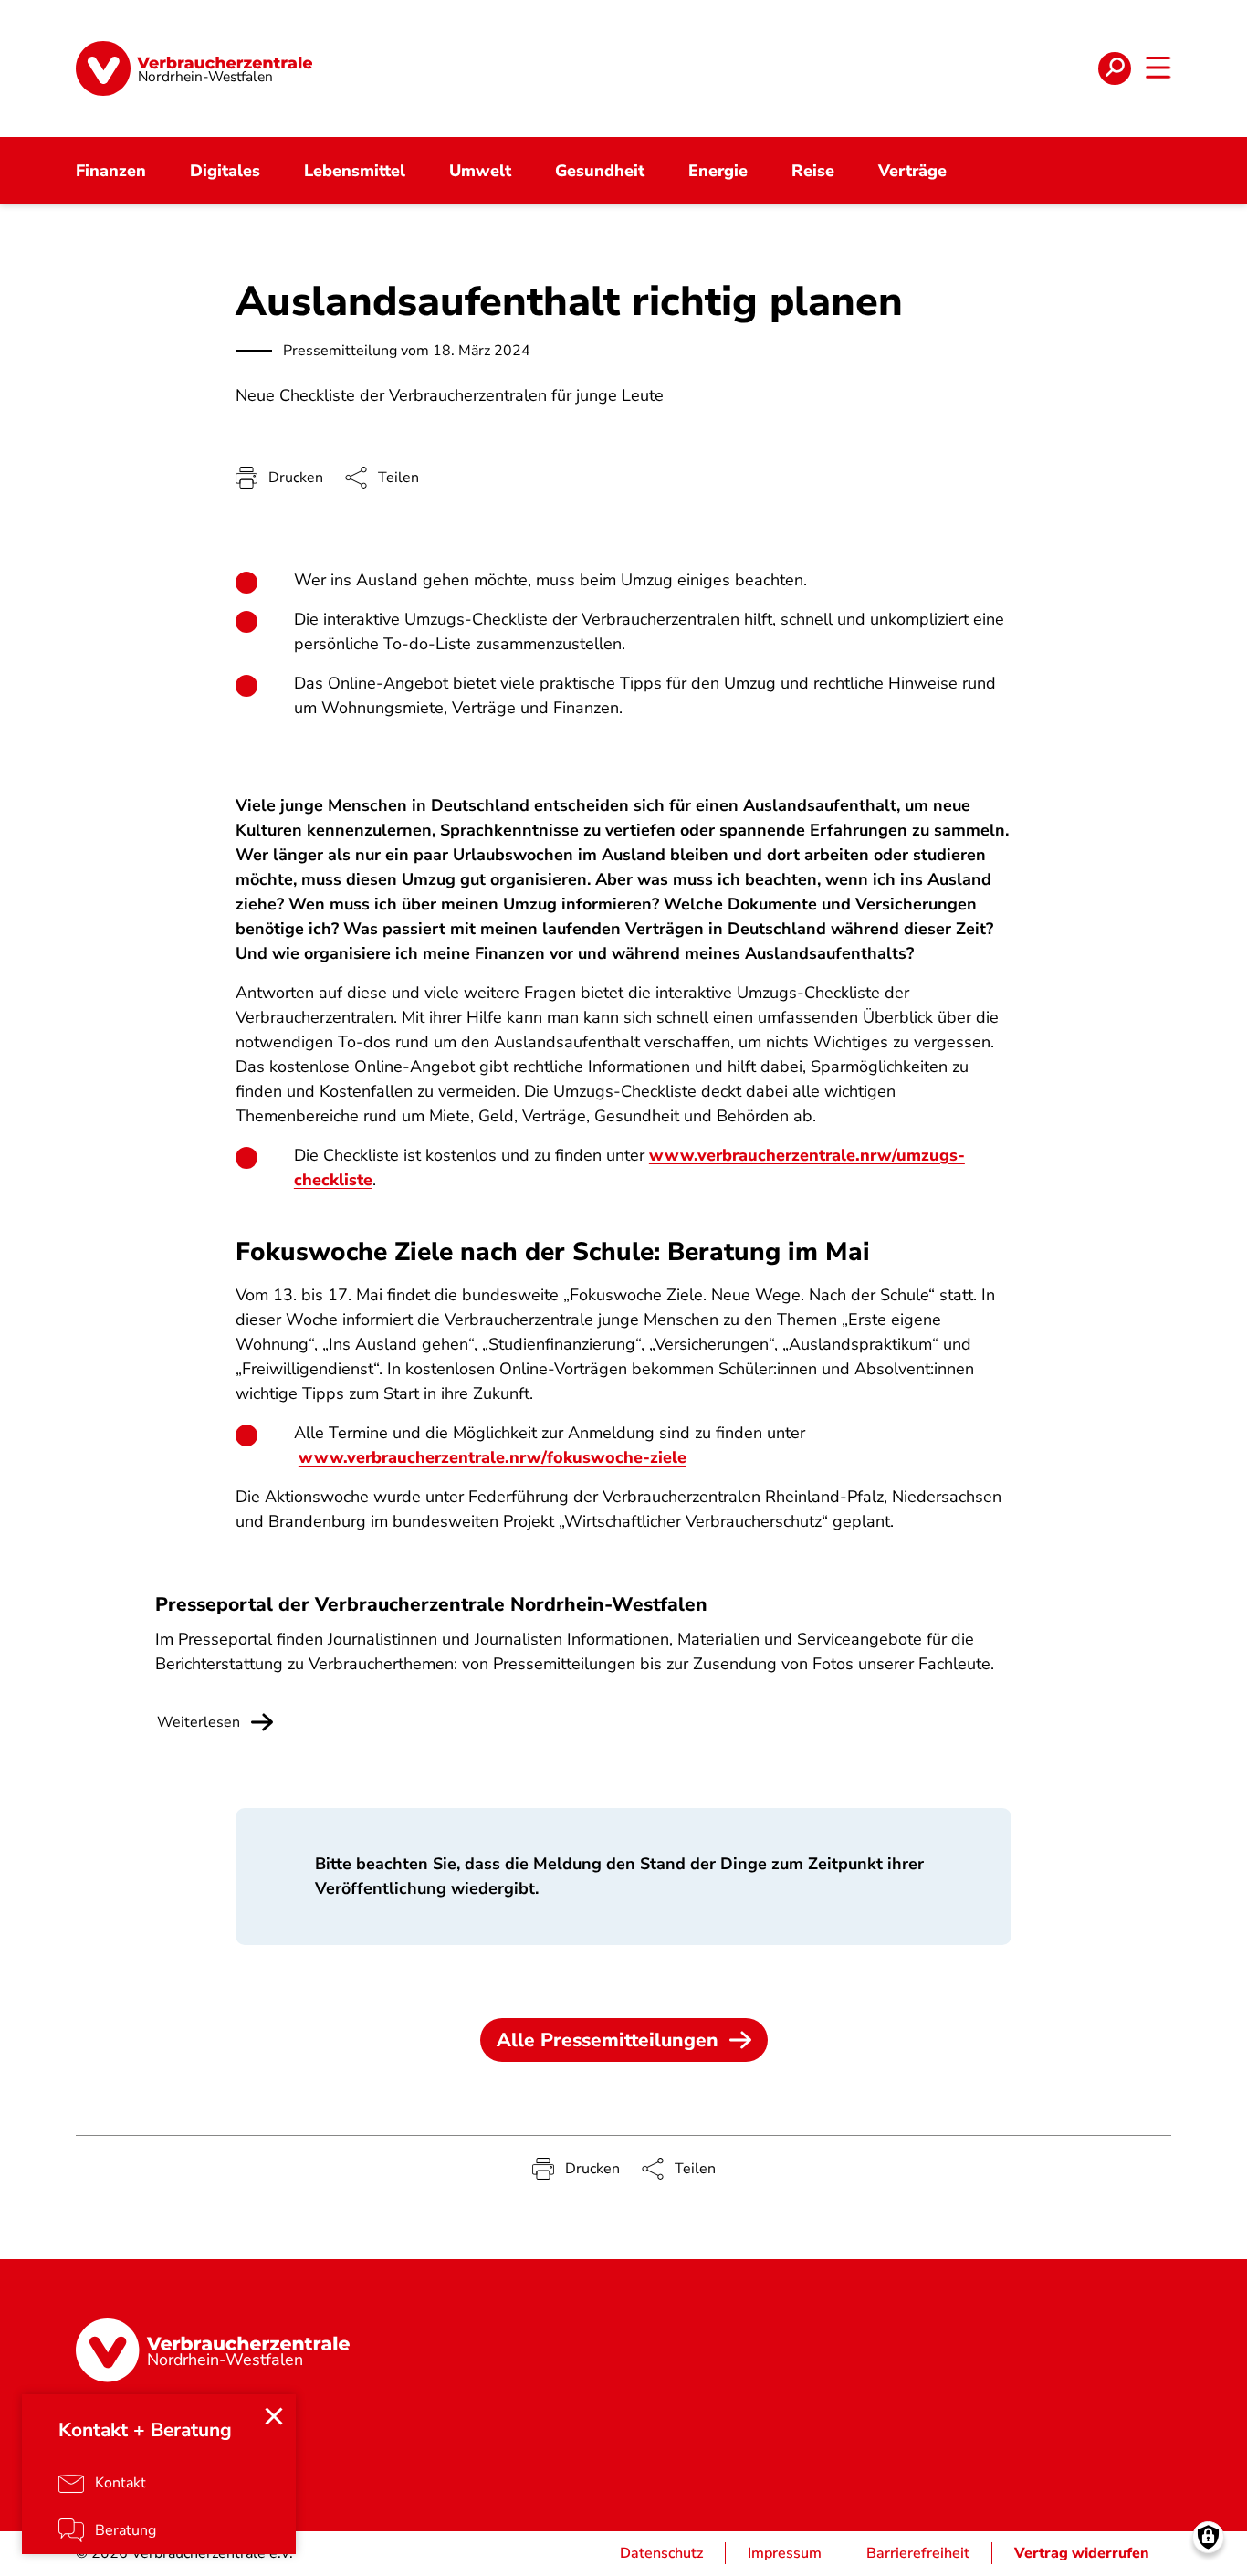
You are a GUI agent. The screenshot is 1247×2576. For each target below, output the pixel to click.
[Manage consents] (1208, 2537)
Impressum (785, 2553)
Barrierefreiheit (918, 2553)
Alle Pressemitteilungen (608, 2040)
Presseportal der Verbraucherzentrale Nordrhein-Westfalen (431, 1604)
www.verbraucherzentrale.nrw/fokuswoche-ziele (493, 1457)
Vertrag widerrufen (1082, 2553)
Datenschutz (661, 2553)
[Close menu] (274, 2416)
